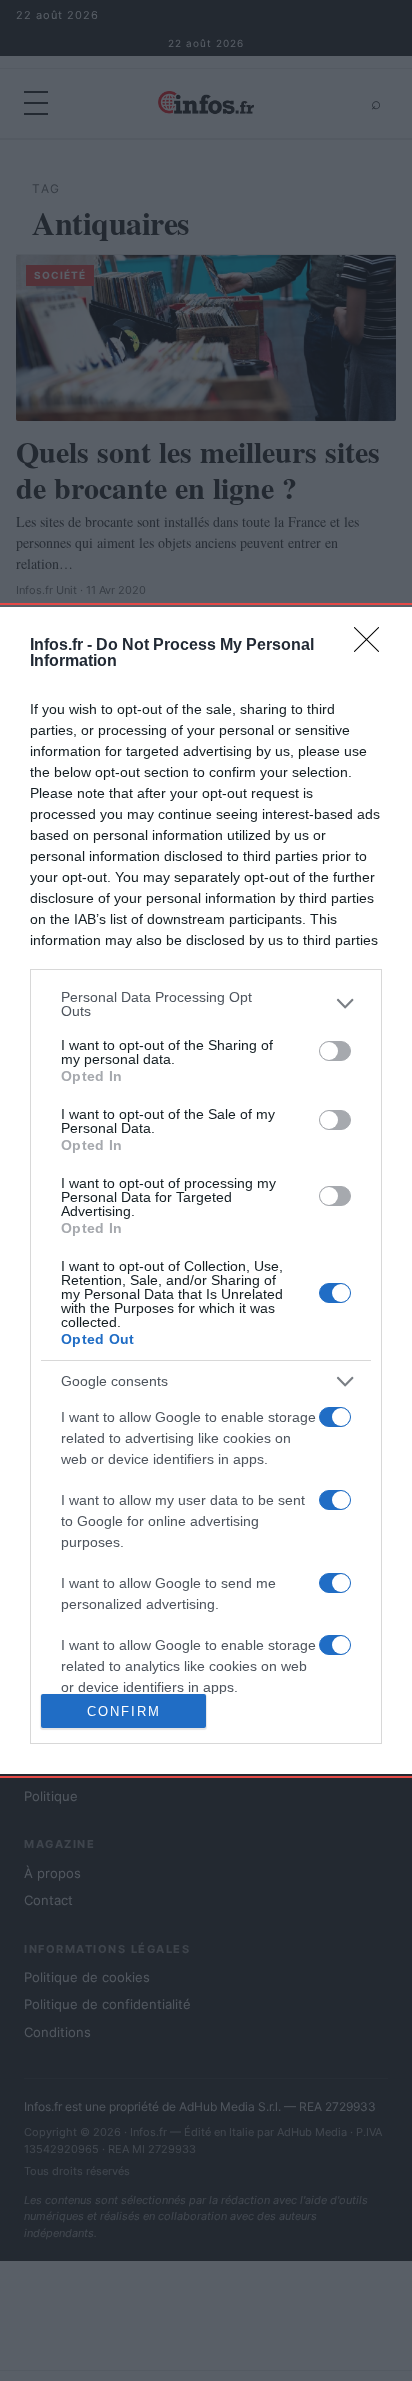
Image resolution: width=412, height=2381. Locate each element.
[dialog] (206, 1190)
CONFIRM (124, 1711)
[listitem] (206, 1004)
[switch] (335, 1051)
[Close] (373, 646)
